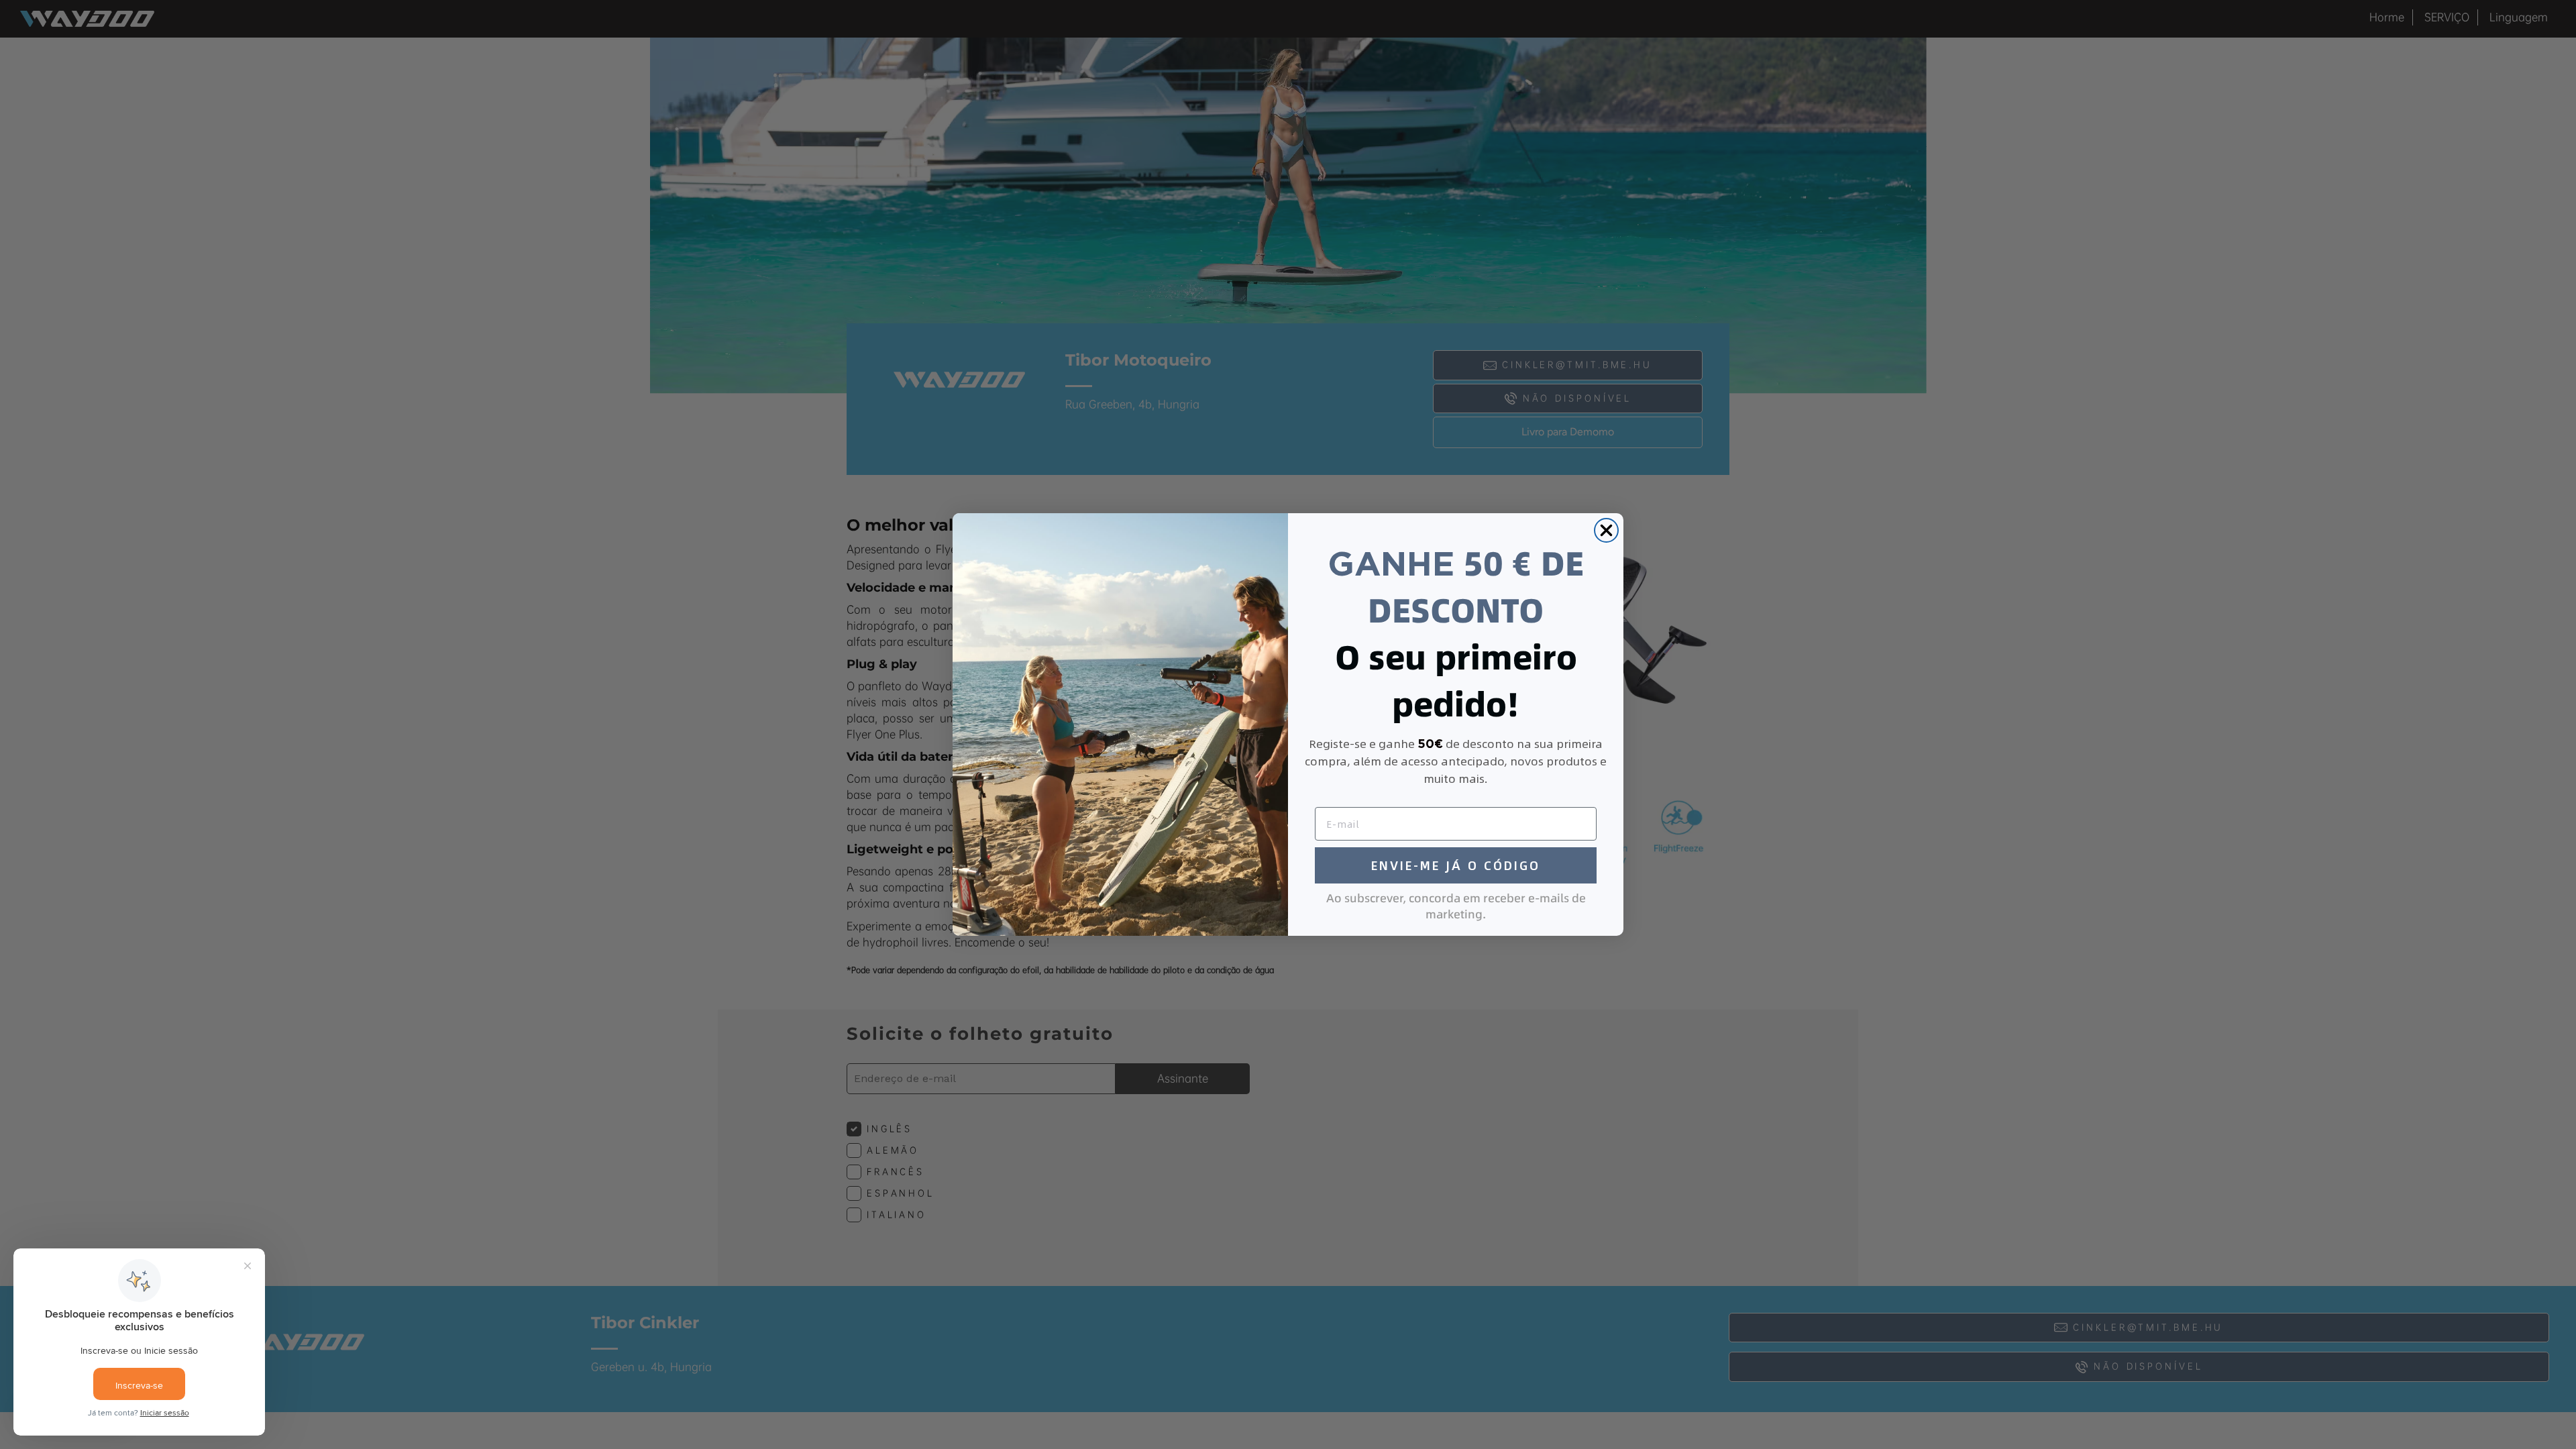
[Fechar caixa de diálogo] (1606, 530)
